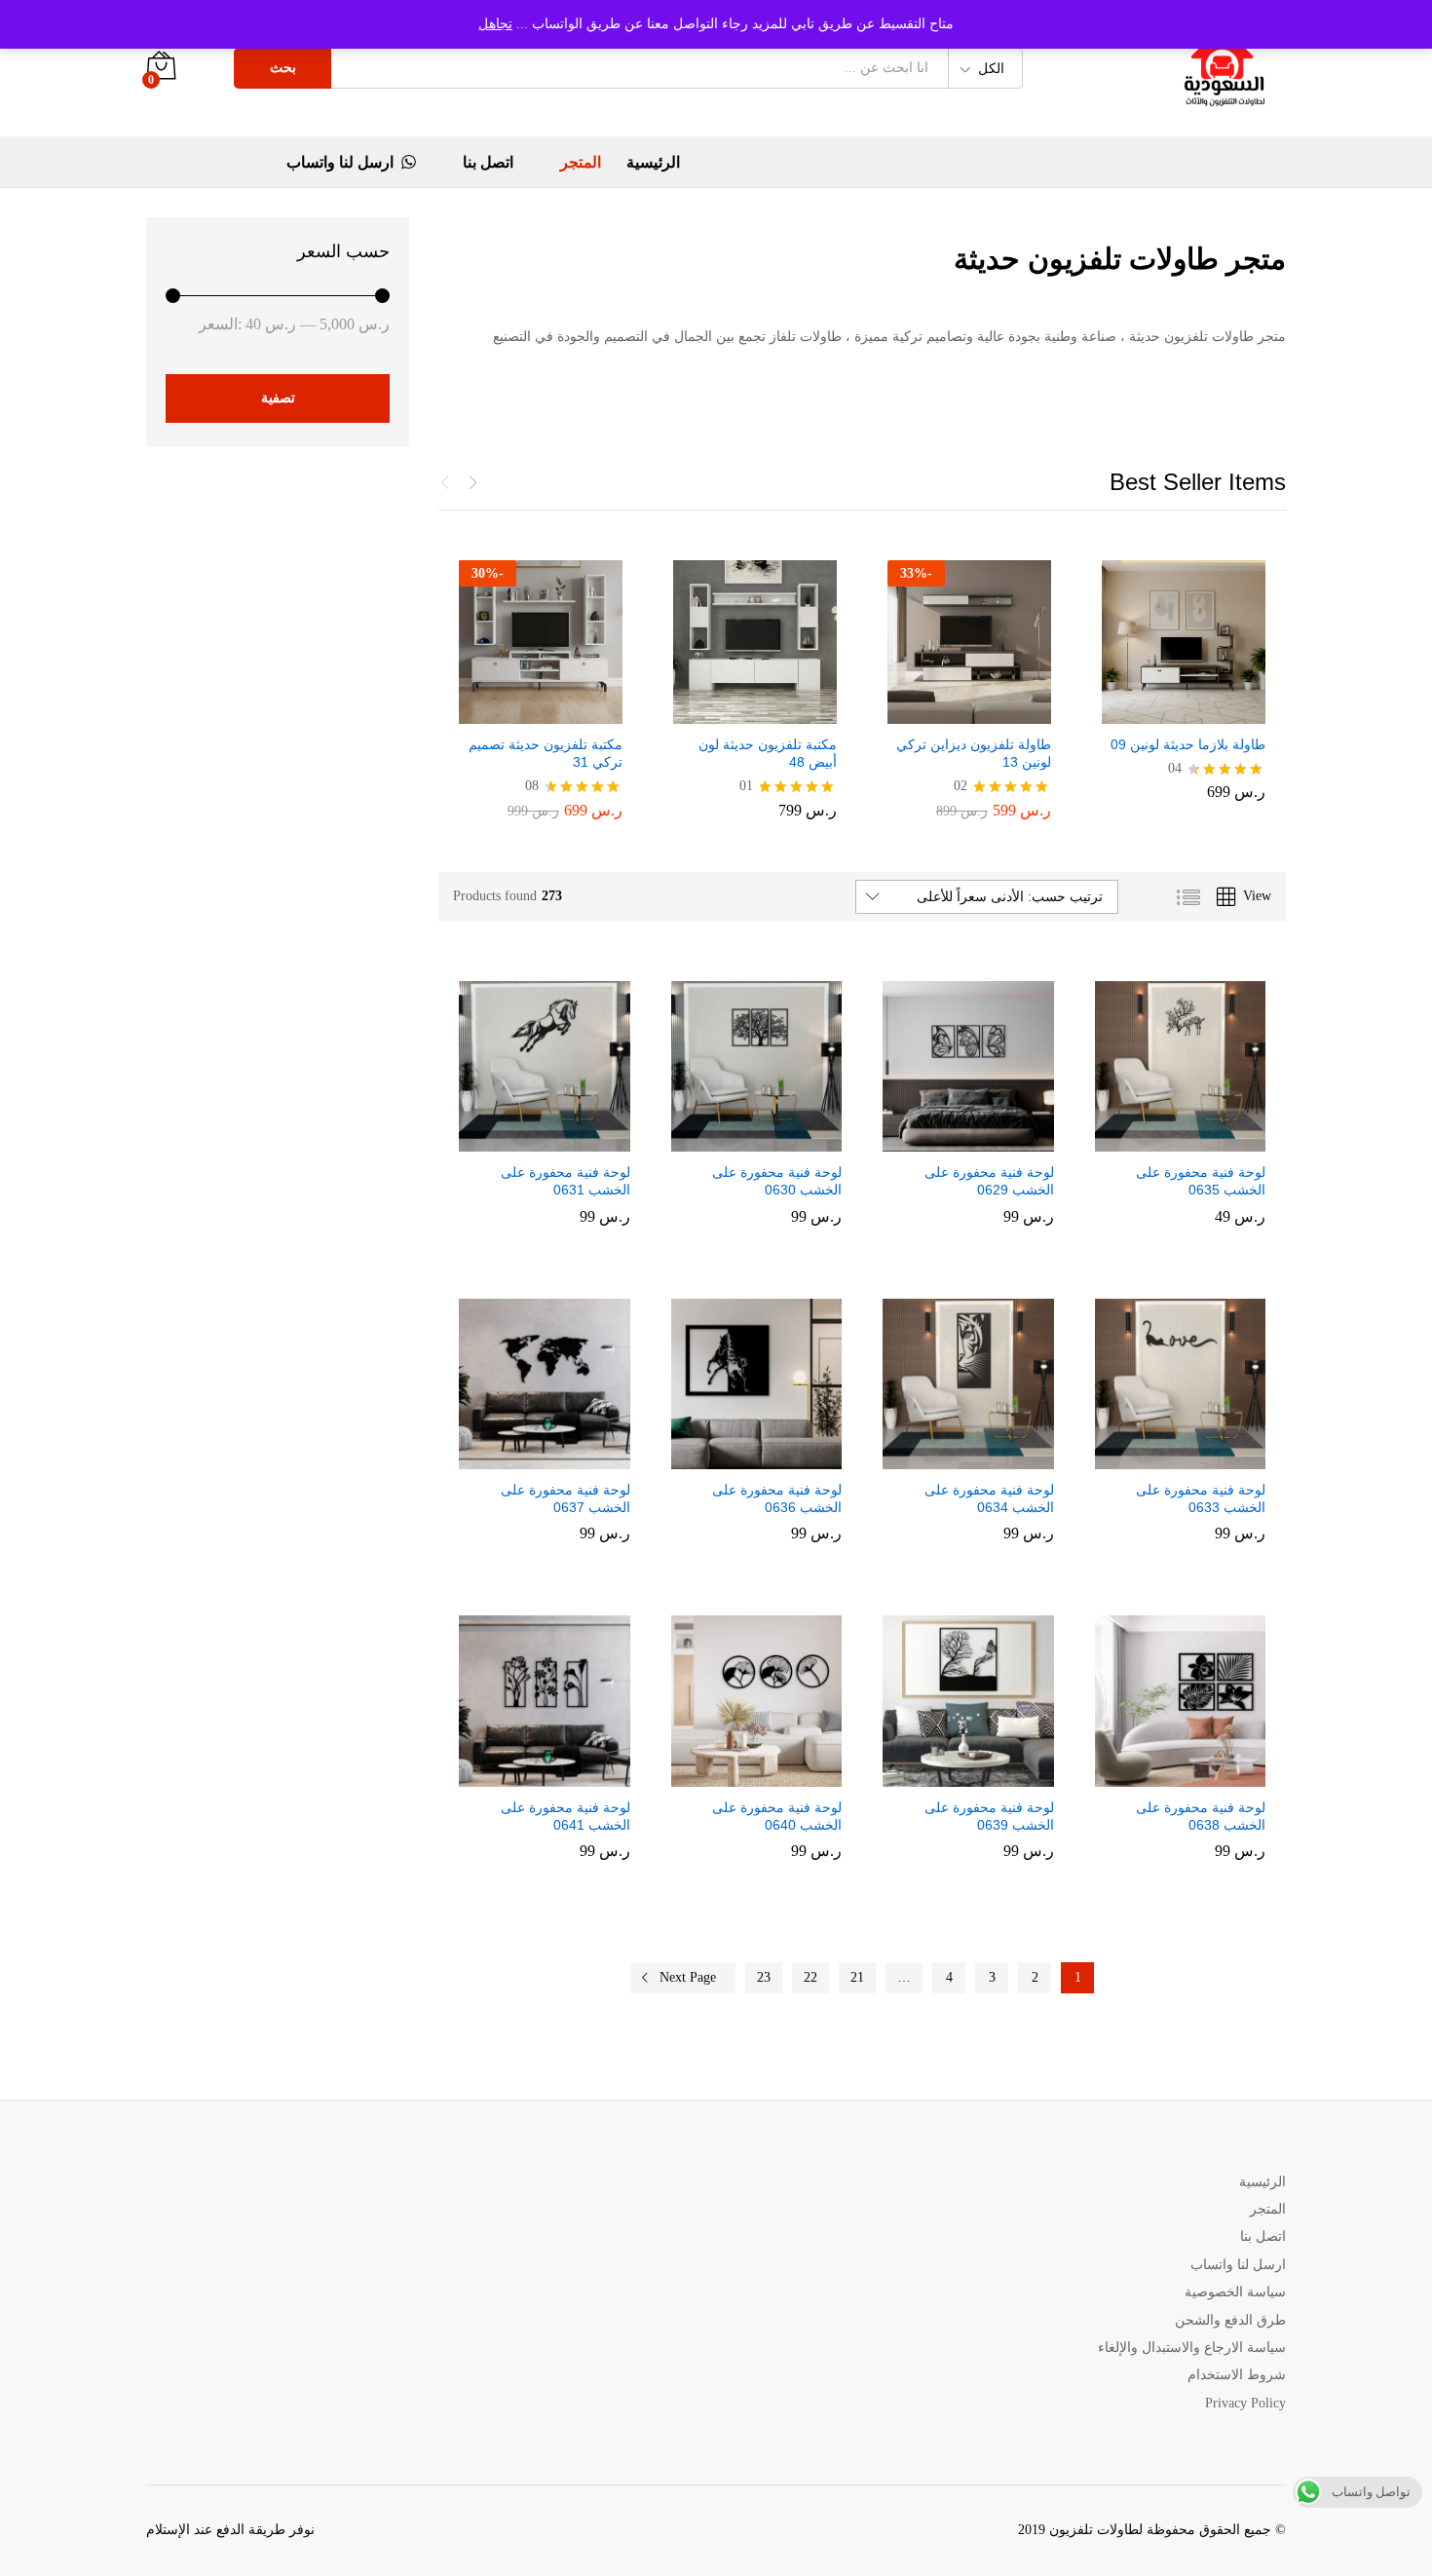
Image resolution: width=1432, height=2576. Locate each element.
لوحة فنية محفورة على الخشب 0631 (565, 1181)
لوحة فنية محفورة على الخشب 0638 (1201, 1816)
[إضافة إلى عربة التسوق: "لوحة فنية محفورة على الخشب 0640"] (773, 1775)
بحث (283, 68)
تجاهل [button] (495, 24)
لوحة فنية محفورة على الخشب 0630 (777, 1181)
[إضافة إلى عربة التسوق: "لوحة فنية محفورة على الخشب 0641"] (561, 1775)
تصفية (278, 398)
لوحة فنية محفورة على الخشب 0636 (777, 1498)
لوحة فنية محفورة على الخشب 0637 (565, 1498)
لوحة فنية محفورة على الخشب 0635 (1201, 1181)
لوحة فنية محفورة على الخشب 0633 (1201, 1498)
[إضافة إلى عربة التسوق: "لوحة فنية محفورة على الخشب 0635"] (1196, 1140)
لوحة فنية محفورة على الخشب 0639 (989, 1816)
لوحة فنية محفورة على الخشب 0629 (989, 1181)
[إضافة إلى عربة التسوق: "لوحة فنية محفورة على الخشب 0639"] (985, 1775)
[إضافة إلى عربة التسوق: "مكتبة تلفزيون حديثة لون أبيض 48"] (772, 712)
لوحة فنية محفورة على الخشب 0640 (777, 1816)
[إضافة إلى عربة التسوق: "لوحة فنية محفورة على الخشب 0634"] (985, 1458)
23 (764, 1977)
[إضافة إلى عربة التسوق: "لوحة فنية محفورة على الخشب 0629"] (985, 1140)
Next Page (688, 1977)
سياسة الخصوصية (1235, 2292)
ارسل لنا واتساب (340, 162)
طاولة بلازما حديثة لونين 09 (1188, 744)
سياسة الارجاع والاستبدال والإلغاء (1192, 2348)
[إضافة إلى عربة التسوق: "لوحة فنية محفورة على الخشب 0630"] (773, 1140)
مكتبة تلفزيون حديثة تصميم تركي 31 (546, 753)
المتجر (581, 163)
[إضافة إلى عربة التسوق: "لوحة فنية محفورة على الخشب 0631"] (561, 1140)
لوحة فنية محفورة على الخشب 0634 (989, 1498)
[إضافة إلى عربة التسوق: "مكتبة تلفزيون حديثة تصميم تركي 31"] (557, 712)
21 (857, 1977)
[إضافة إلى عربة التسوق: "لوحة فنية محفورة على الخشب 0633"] (1196, 1458)
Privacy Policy (1245, 2403)
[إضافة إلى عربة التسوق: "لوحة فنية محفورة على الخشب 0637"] (561, 1458)
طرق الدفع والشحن (1230, 2320)
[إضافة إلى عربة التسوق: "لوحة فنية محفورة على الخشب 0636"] (773, 1458)
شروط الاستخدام (1237, 2375)
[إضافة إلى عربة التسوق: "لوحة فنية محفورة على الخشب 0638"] (1196, 1775)
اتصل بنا (488, 163)
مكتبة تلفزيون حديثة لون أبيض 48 (768, 753)
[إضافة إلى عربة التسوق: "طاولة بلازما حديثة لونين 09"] (1200, 712)
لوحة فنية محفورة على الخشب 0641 (565, 1816)
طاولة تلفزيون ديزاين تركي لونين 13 (974, 753)
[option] (1184, 687)
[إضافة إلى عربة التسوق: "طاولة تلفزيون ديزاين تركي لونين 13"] (986, 712)
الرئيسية (653, 163)
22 (810, 1977)
